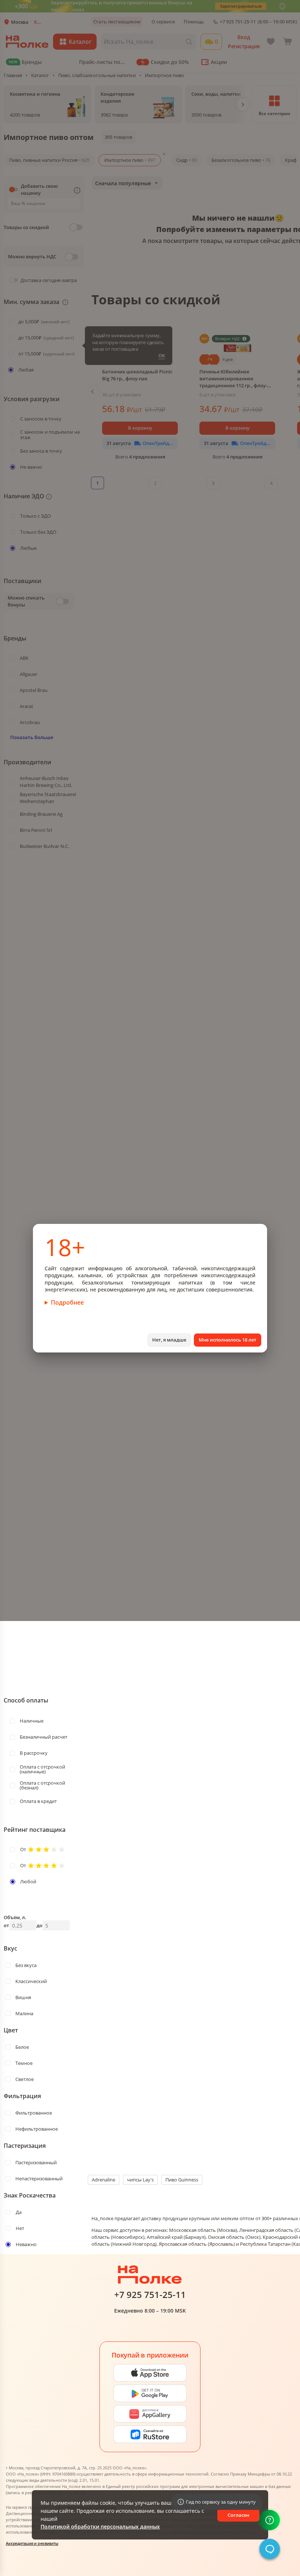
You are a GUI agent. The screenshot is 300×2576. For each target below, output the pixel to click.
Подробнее (67, 1302)
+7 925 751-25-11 (150, 2295)
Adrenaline (104, 2180)
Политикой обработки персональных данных (100, 2526)
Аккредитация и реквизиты (32, 2543)
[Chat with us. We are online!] (270, 2549)
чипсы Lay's (140, 2180)
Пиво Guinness (182, 2180)
